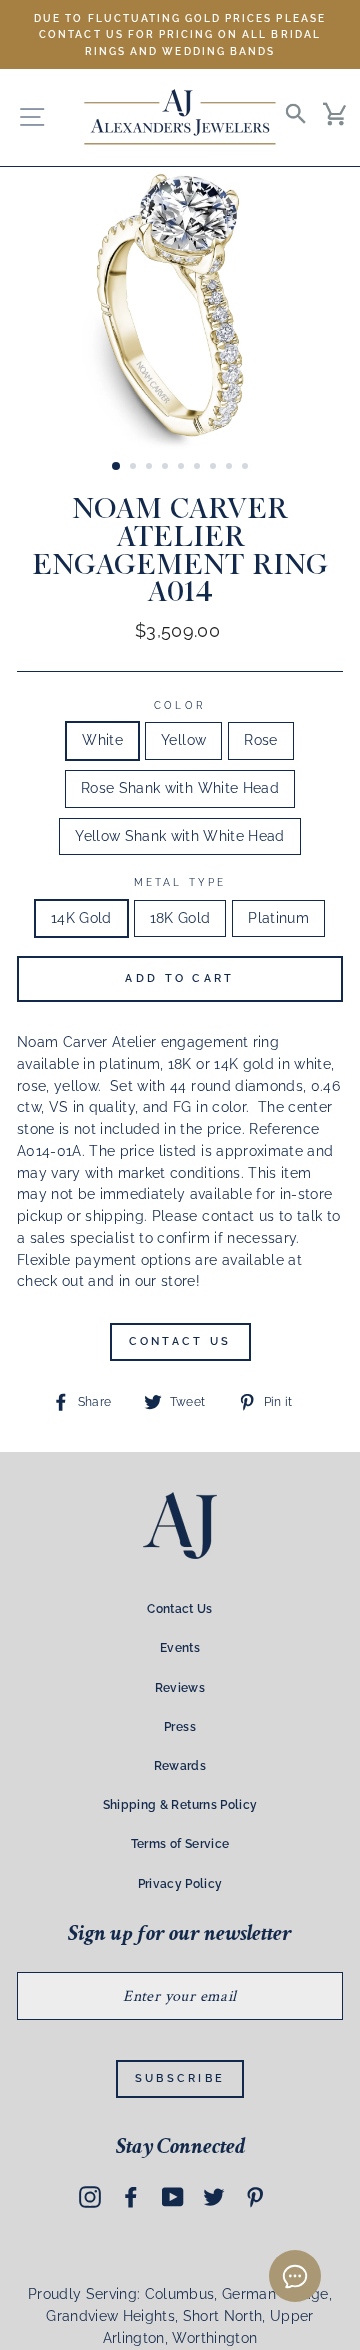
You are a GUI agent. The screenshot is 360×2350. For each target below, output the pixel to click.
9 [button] (247, 468)
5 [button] (183, 468)
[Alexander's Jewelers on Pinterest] (255, 2196)
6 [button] (199, 468)
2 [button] (135, 468)
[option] (180, 34)
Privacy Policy (180, 1884)
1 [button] (117, 467)
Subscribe (180, 2078)
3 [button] (151, 468)
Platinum (278, 918)
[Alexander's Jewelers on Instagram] (90, 2196)
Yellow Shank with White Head (180, 836)
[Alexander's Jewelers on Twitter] (214, 2196)
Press (180, 1727)
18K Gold (180, 918)
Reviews (180, 1688)
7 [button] (215, 468)
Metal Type (180, 882)
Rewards (180, 1766)
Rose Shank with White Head (180, 788)
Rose (260, 740)
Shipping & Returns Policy (180, 1805)
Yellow (183, 740)
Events (180, 1648)
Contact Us (180, 1341)
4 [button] (167, 468)
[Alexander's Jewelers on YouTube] (173, 2196)
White (102, 740)
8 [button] (231, 468)
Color (179, 705)
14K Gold (81, 918)
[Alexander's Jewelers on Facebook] (131, 2196)
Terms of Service (180, 1844)
